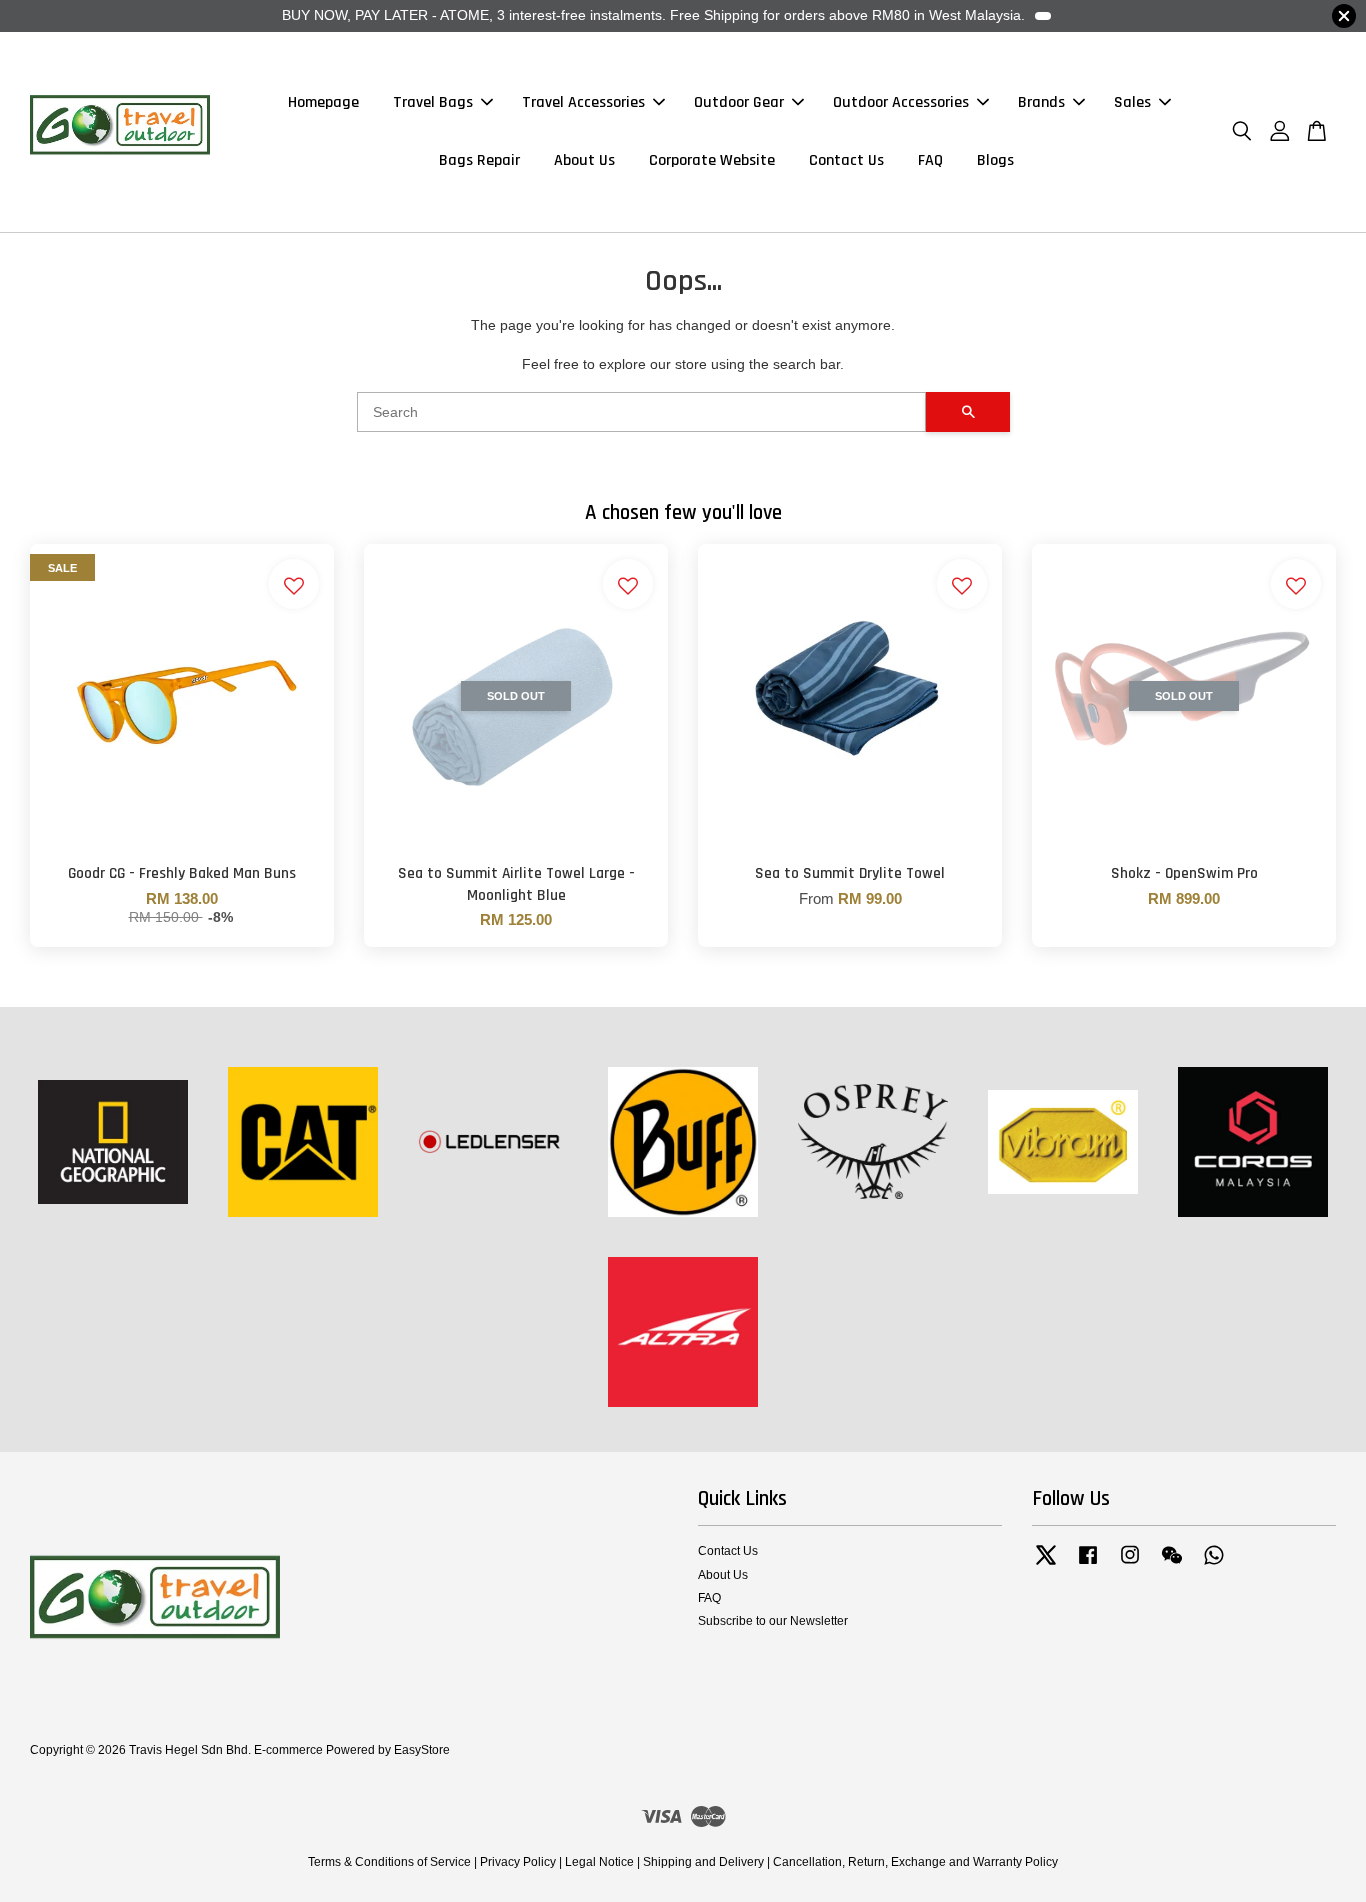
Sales (1132, 103)
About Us (584, 160)
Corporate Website (712, 160)
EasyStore (422, 1750)
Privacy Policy (518, 1862)
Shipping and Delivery (703, 1862)
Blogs (995, 160)
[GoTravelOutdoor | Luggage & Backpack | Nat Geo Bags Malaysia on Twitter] (1046, 1565)
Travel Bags (433, 103)
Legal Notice (599, 1862)
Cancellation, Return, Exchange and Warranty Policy (915, 1862)
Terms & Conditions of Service (389, 1862)
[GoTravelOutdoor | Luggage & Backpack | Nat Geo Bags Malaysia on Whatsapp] (1214, 1565)
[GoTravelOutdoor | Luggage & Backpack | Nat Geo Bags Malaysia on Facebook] (1088, 1565)
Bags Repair (479, 160)
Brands (1041, 103)
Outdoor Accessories (901, 103)
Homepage (323, 103)
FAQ (930, 160)
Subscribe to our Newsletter (773, 1621)
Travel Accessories (583, 103)
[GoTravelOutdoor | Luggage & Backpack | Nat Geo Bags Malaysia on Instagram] (1130, 1565)
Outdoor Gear (739, 103)
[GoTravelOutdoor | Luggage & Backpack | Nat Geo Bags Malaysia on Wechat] (1172, 1565)
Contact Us (846, 160)
